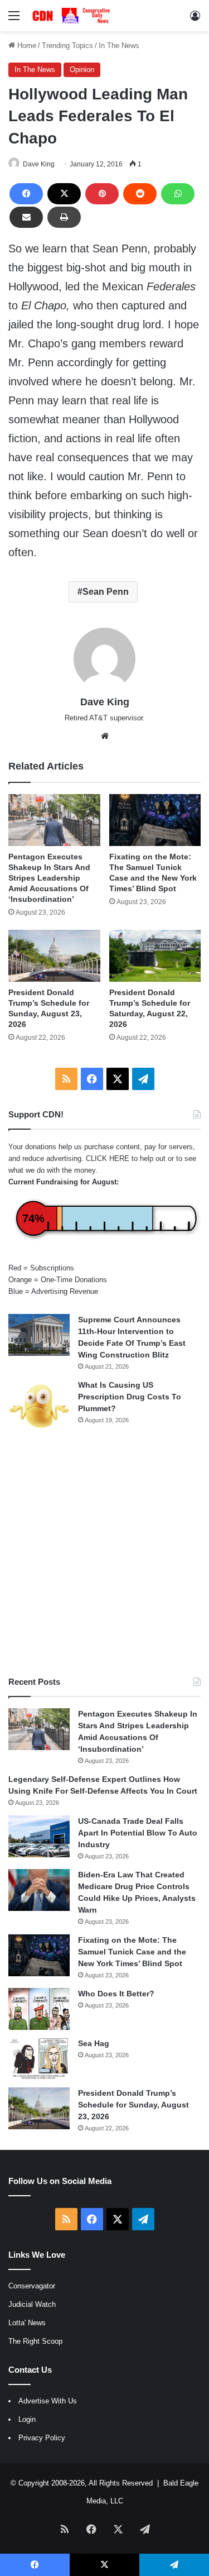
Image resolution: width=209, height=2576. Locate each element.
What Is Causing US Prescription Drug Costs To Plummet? (130, 1397)
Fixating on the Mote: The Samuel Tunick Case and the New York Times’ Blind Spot (132, 1952)
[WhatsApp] (178, 194)
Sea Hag (94, 2043)
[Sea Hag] (39, 2059)
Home (26, 46)
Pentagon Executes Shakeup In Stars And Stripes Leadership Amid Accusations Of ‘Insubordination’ (49, 878)
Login (27, 2419)
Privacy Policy (42, 2438)
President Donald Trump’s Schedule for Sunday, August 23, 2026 (133, 2105)
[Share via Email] (26, 217)
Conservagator (32, 2286)
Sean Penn (106, 592)
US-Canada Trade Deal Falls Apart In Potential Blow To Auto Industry (138, 1833)
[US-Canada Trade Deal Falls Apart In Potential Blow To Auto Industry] (39, 1836)
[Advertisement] (104, 1554)
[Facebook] (26, 194)
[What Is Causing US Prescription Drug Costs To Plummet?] (39, 1406)
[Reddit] (140, 194)
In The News (119, 46)
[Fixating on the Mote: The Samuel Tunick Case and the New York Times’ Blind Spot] (155, 820)
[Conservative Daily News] (72, 16)
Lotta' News (27, 2323)
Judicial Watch (32, 2304)
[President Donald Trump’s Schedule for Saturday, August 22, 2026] (155, 956)
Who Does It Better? (116, 1994)
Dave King (39, 164)
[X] (64, 194)
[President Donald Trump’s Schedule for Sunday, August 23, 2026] (54, 956)
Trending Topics (67, 46)
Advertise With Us (48, 2401)
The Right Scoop (35, 2341)
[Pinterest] (102, 194)
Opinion (82, 70)
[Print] (64, 217)
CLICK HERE (108, 1158)
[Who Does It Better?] (39, 2009)
